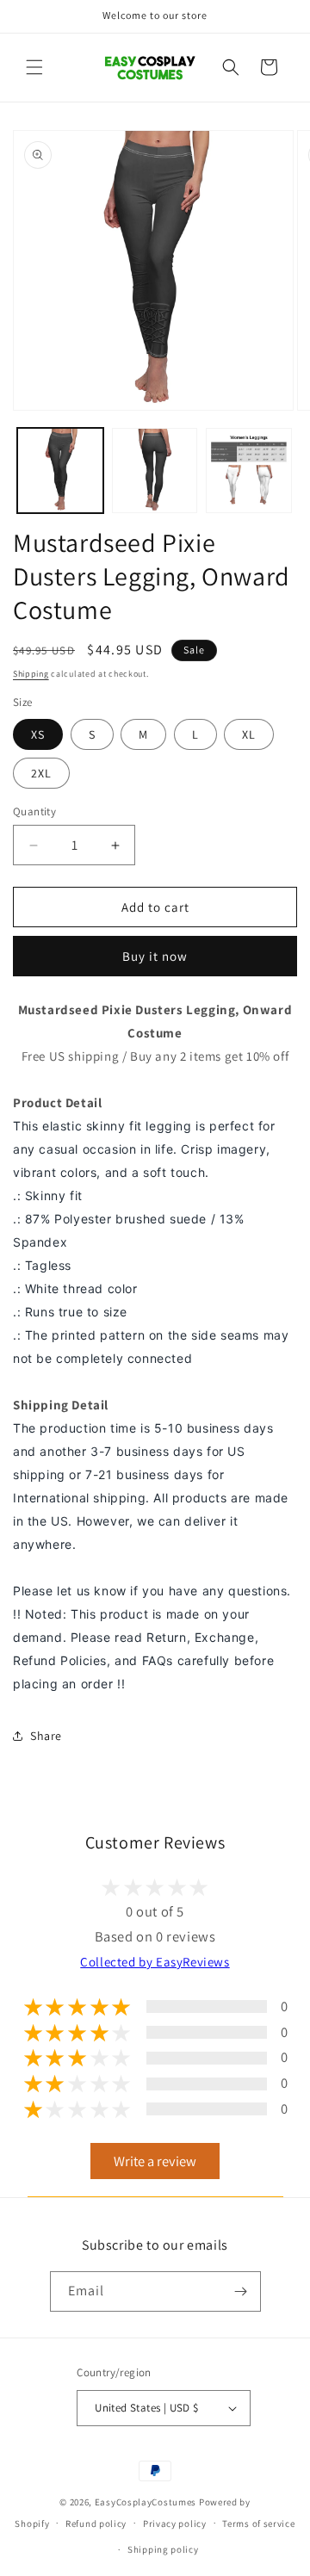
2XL (41, 773)
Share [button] (46, 1736)
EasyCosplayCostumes (146, 2502)
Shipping (31, 674)
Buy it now (155, 956)
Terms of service (258, 2523)
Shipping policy (163, 2549)
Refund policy (96, 2523)
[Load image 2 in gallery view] (155, 471)
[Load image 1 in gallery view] (60, 471)
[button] (34, 67)
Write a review (155, 2161)
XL (249, 734)
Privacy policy (175, 2523)
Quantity (34, 811)
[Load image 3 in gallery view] (249, 471)
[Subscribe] (241, 2291)
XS (38, 734)
